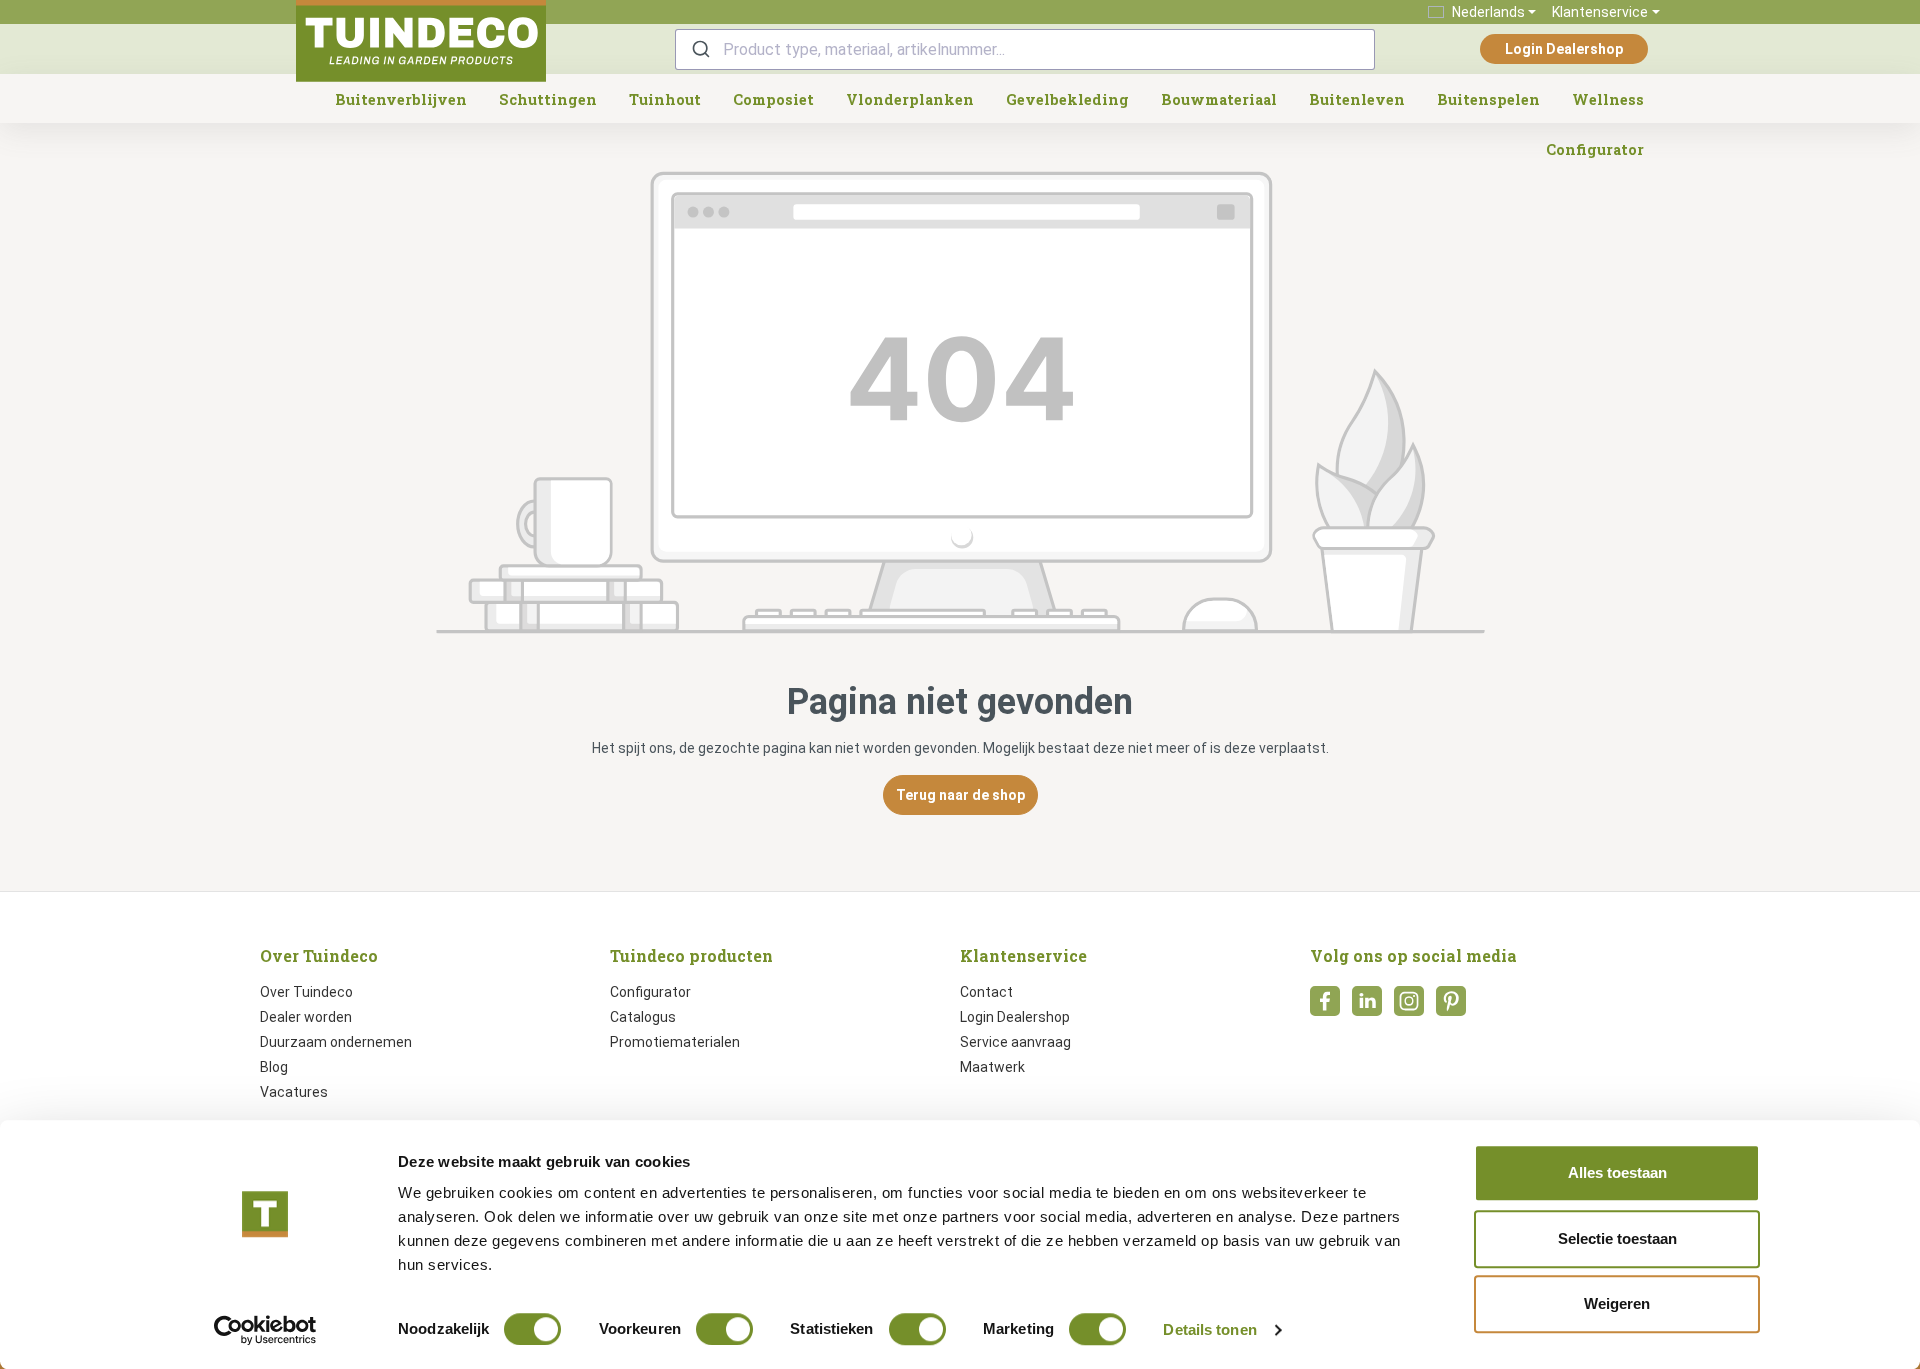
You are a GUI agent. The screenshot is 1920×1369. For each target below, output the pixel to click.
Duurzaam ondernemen (336, 1042)
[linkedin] (1367, 1007)
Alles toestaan (1617, 1172)
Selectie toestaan (1617, 1238)
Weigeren (1617, 1303)
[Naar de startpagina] (421, 41)
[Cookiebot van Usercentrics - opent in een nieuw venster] (265, 1330)
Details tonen (1209, 1329)
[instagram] (1409, 1007)
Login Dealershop (1564, 49)
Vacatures (294, 1092)
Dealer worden (306, 1017)
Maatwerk (992, 1067)
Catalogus (643, 1017)
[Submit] (699, 49)
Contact (986, 992)
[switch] (724, 1329)
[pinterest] (1451, 1007)
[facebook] (1325, 1007)
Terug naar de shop (960, 795)
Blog (274, 1067)
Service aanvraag (1015, 1042)
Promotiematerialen (675, 1042)
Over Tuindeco (306, 992)
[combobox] (1025, 49)
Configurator (650, 992)
